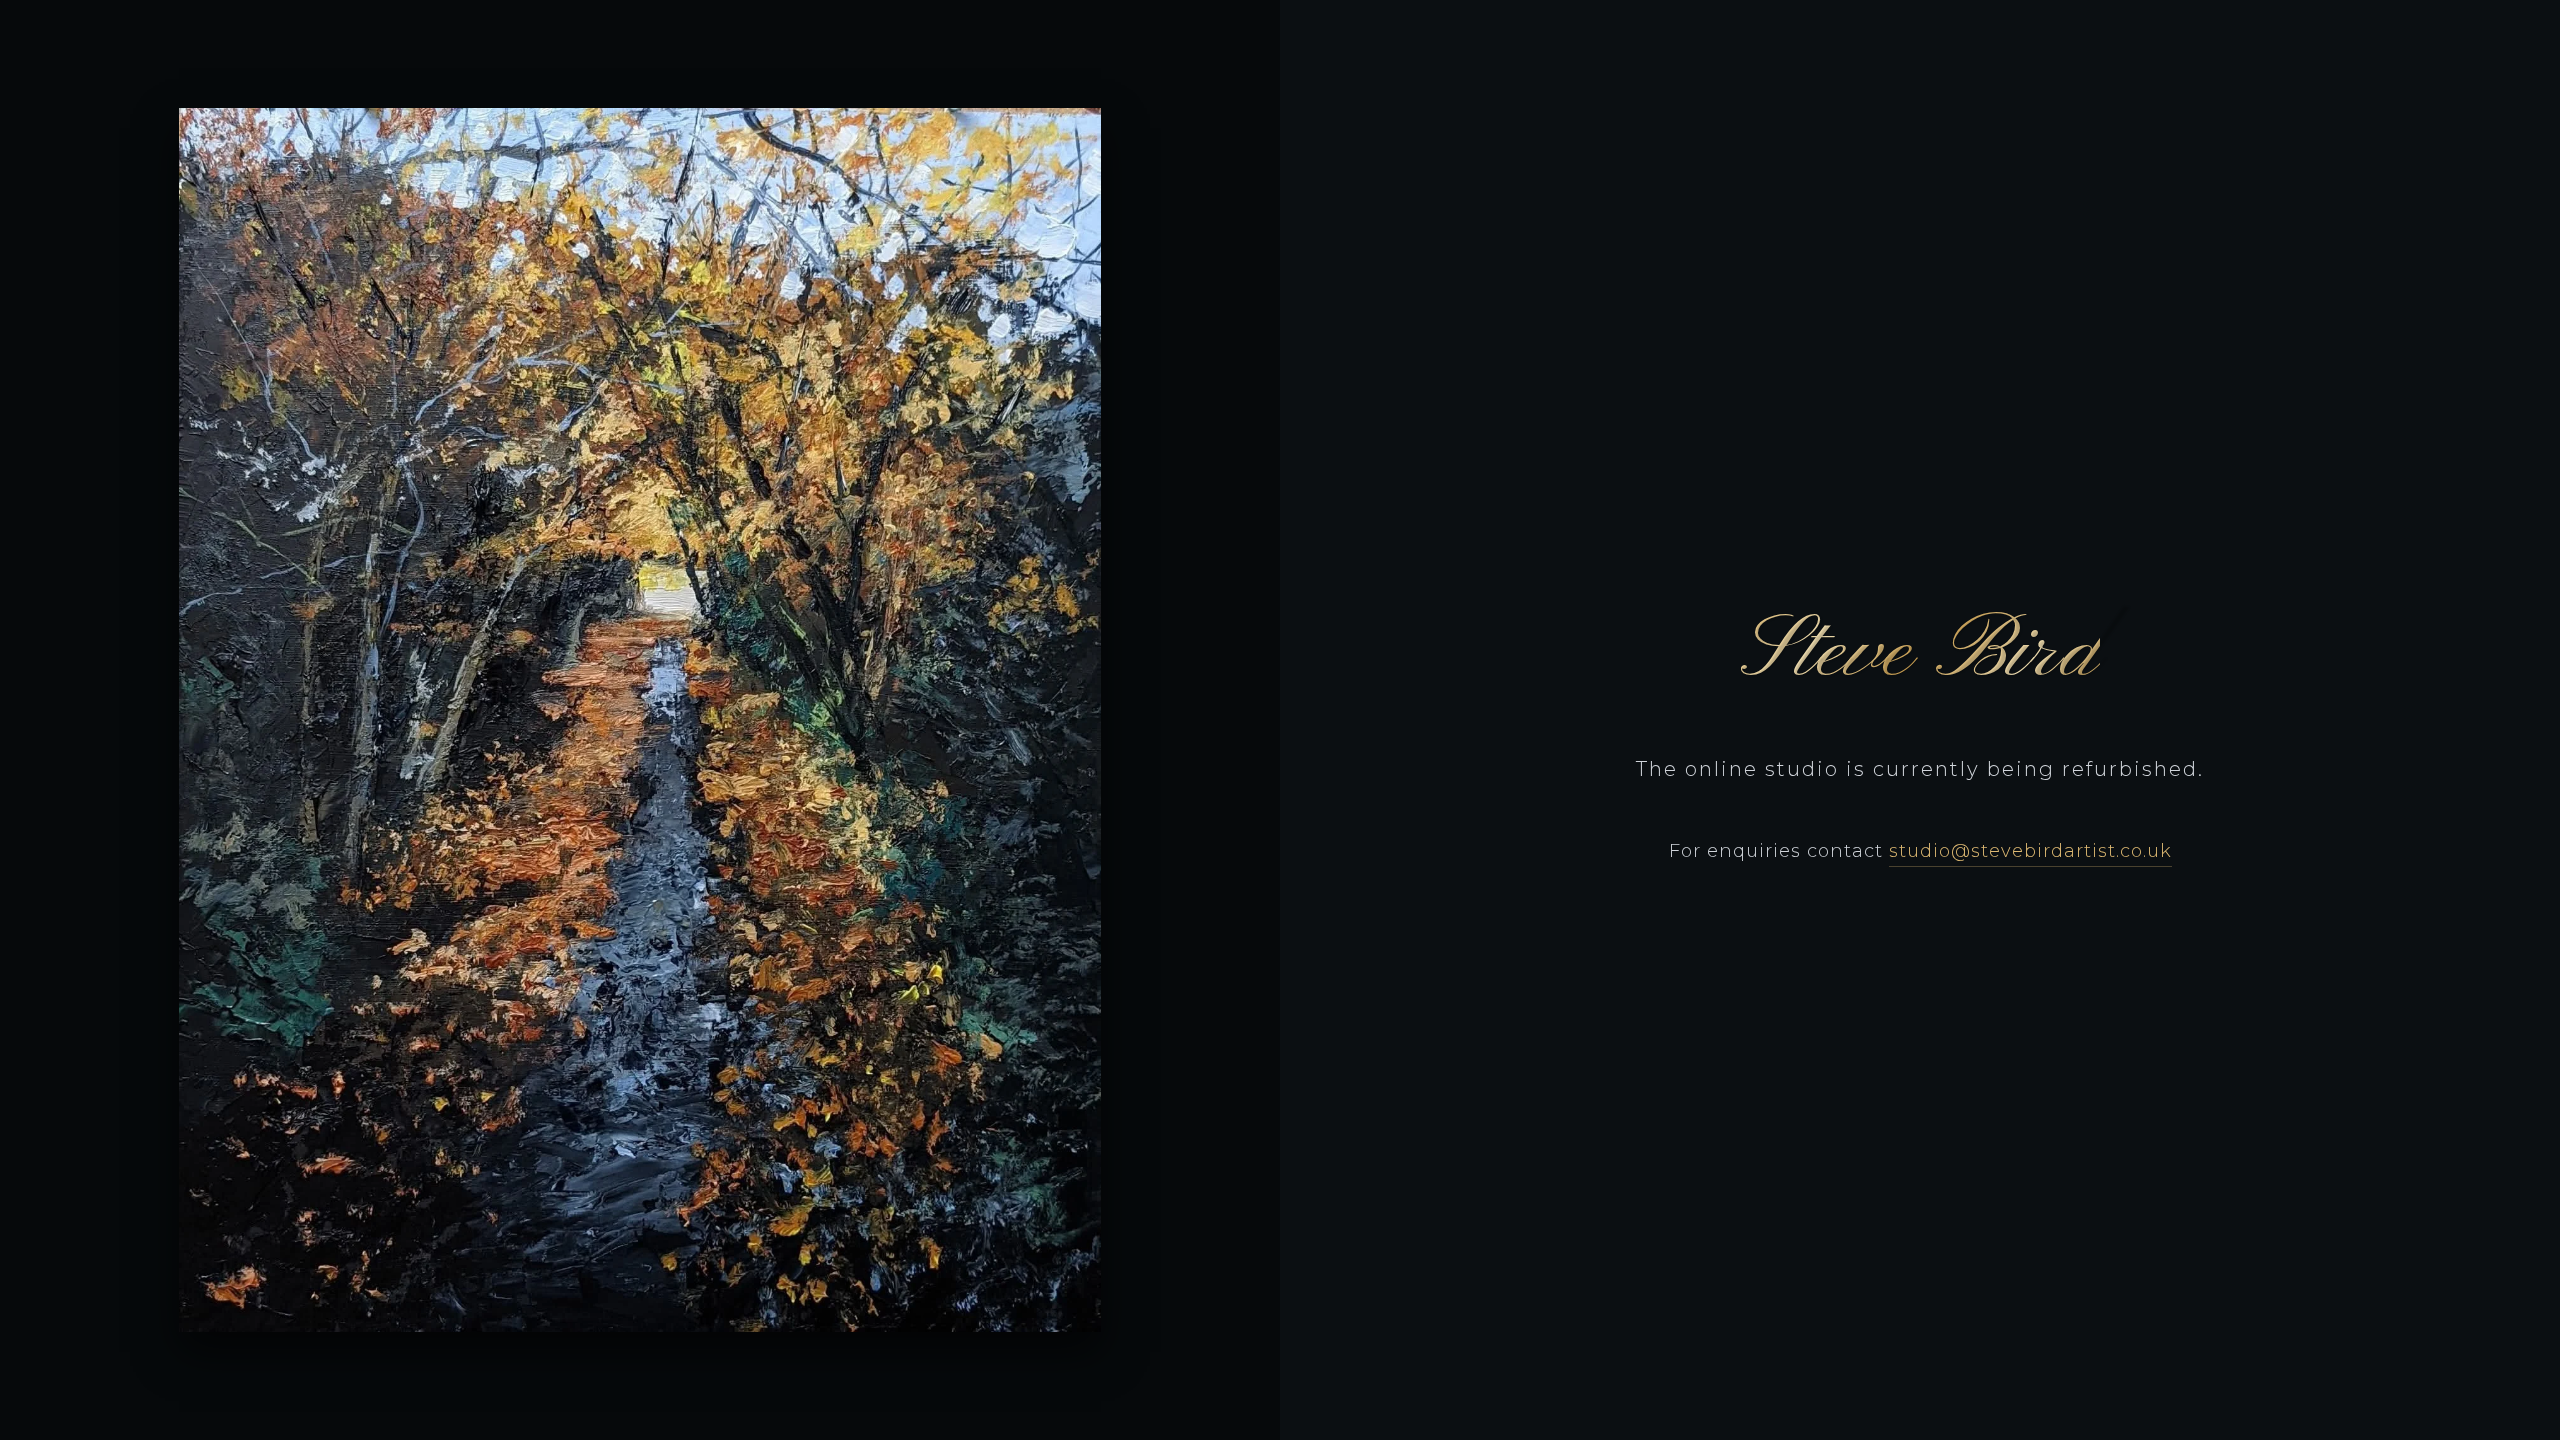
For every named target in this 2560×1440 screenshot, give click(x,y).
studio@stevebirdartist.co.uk (2030, 851)
